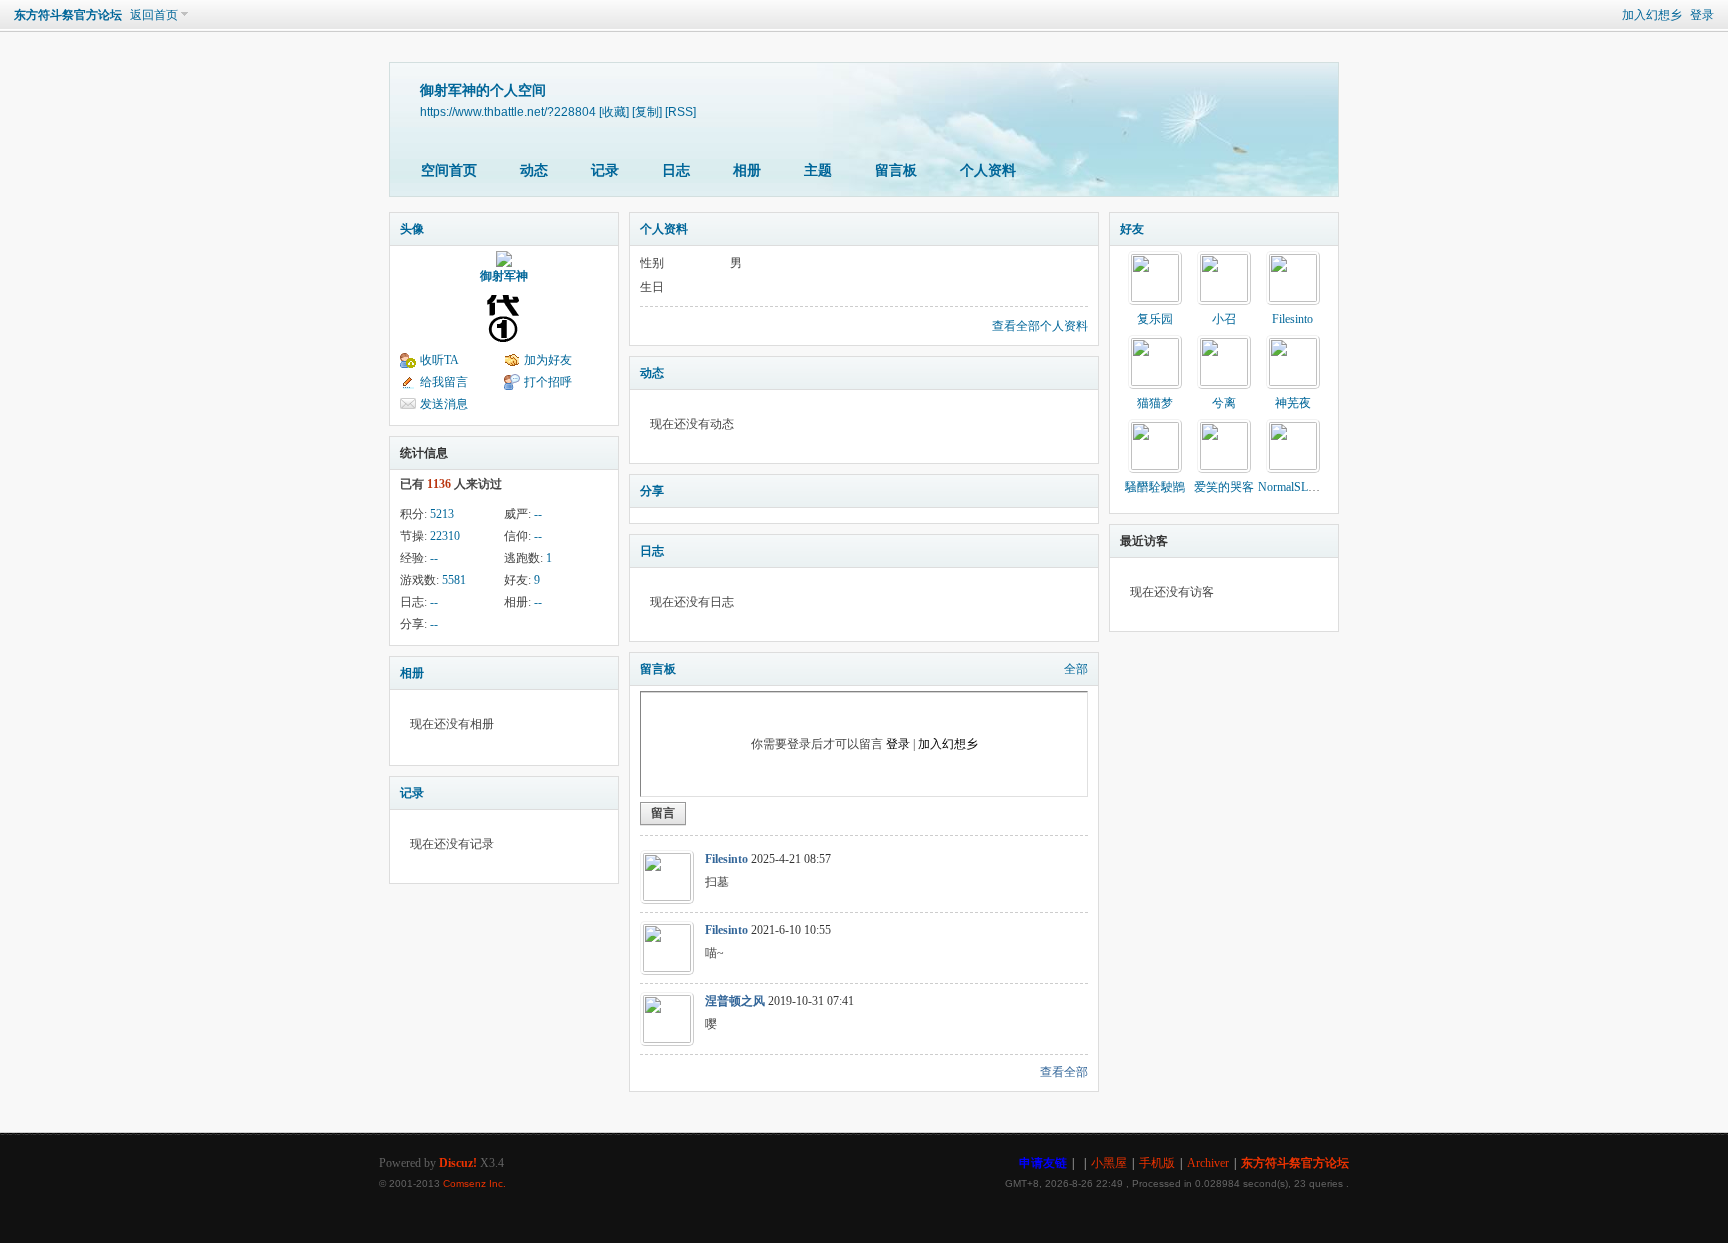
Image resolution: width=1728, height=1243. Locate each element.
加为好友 (548, 360)
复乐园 (1155, 319)
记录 (605, 170)
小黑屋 (1109, 1163)
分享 (652, 491)
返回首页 (154, 15)
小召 (1224, 319)
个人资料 (988, 170)
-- (538, 514)
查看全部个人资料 (1040, 326)
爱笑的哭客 (1224, 487)
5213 (442, 514)
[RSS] (680, 111)
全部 (1076, 669)
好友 (1132, 229)
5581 (454, 580)
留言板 (896, 170)
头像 (412, 229)
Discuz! (458, 1163)
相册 (747, 170)
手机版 (1157, 1163)
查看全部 (1064, 1072)
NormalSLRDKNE (1304, 487)
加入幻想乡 (1652, 15)
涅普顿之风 (735, 1001)
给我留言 (444, 382)
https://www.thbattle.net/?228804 (508, 111)
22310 (445, 536)
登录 (1702, 15)
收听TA (439, 360)
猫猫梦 (1155, 403)
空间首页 (449, 170)
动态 (534, 170)
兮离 (1224, 403)
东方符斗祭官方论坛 (68, 15)
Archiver (1208, 1163)
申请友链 (1043, 1163)
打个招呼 (548, 382)
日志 (676, 170)
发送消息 (444, 404)
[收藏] (614, 111)
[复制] (647, 111)
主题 (818, 170)
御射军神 (504, 276)
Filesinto (726, 859)
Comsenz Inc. (474, 1183)
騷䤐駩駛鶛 (1155, 487)
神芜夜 (1293, 403)
